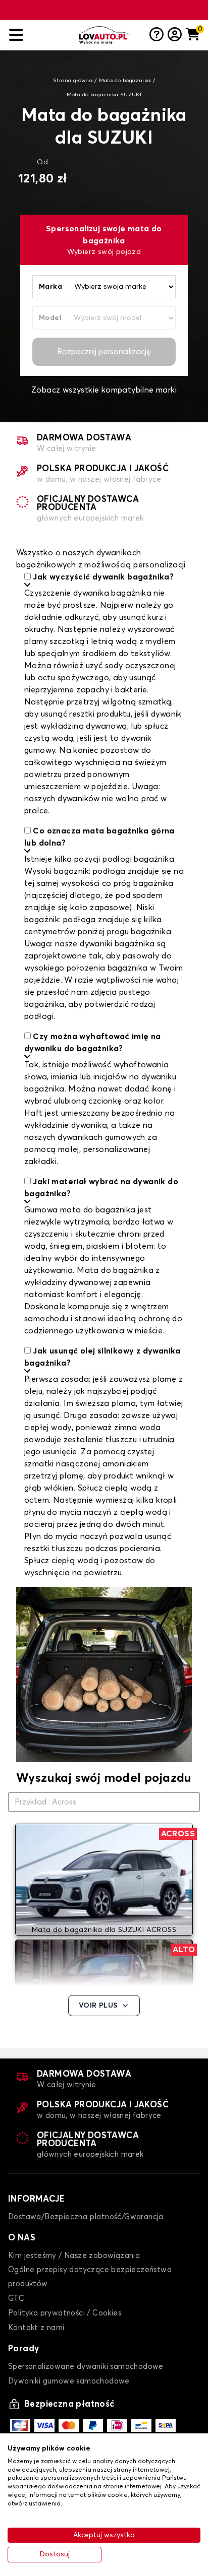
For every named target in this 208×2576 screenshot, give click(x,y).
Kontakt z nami (36, 2328)
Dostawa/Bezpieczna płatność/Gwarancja (86, 2217)
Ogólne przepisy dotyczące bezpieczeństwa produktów (90, 2277)
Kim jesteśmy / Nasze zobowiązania (74, 2256)
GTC (16, 2299)
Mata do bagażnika (125, 81)
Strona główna (73, 81)
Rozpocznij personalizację (104, 352)
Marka (50, 287)
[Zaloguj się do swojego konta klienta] (175, 35)
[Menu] (40, 35)
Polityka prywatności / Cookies (65, 2313)
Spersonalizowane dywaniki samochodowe (86, 2367)
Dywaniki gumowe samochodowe (69, 2381)
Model (50, 318)
